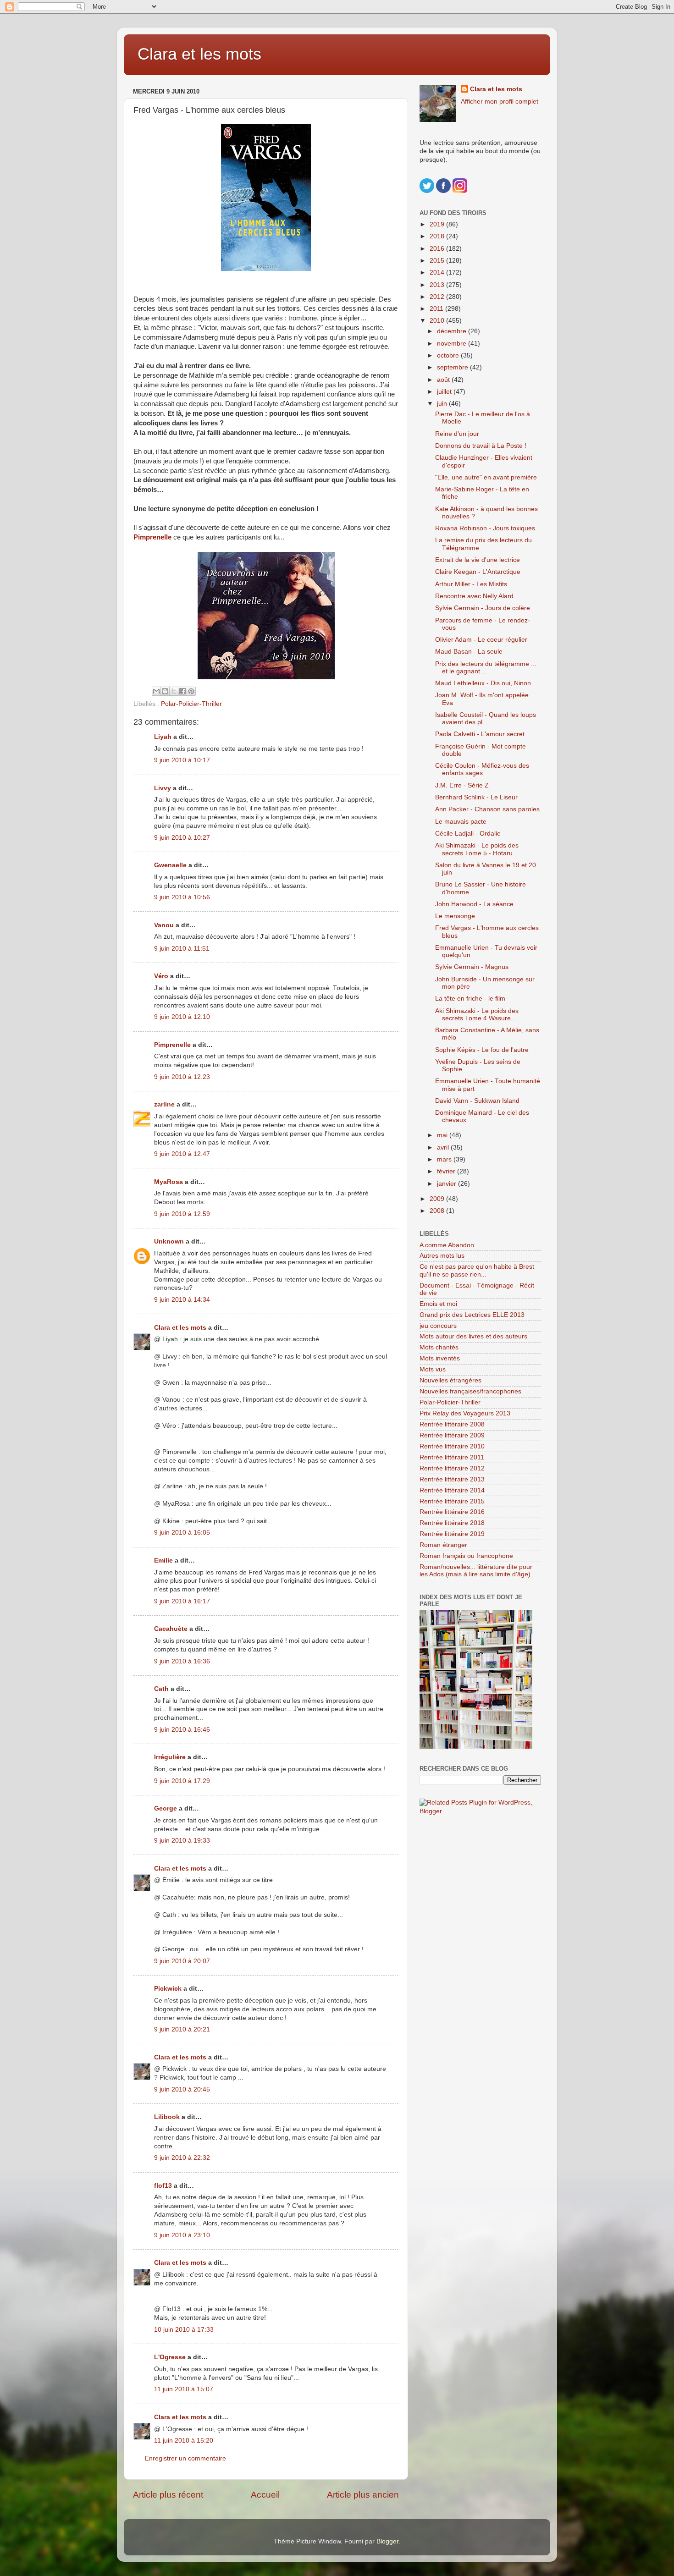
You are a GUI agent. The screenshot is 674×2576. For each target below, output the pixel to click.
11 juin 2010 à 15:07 (184, 2389)
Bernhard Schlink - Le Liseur (476, 797)
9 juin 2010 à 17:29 (182, 1781)
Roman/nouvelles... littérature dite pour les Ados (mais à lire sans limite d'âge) (476, 1571)
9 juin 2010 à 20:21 (182, 2029)
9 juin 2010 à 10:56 (182, 897)
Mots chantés (439, 1347)
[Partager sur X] (174, 691)
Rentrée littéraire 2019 (452, 1534)
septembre (453, 367)
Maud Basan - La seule (469, 652)
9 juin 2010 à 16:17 (182, 1601)
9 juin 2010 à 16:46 (182, 1730)
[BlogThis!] (165, 691)
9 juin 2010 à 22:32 (182, 2158)
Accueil (265, 2495)
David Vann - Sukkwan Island (477, 1101)
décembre (453, 331)
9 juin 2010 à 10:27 (182, 838)
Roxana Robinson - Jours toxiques (485, 528)
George (166, 1808)
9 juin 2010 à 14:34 (182, 1300)
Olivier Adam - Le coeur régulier (481, 640)
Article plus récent (168, 2495)
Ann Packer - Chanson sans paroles (487, 809)
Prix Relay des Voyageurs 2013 (465, 1413)
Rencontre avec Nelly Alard (474, 596)
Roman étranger (443, 1545)
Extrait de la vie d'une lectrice (478, 560)
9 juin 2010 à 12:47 (182, 1154)
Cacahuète (171, 1629)
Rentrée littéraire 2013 (452, 1479)
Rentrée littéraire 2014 (452, 1490)
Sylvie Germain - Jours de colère (483, 608)
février (447, 1171)
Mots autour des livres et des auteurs (473, 1336)
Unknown (169, 1241)
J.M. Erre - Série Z (462, 785)
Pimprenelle (152, 537)
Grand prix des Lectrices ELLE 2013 (472, 1315)
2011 (437, 309)
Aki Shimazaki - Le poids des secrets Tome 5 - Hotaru (477, 849)
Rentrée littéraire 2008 (452, 1424)
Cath (161, 1689)
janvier (447, 1184)
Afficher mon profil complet (500, 102)
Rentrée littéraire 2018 (452, 1523)
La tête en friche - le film (470, 999)
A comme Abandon (447, 1245)
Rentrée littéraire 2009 (452, 1435)
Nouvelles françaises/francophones (470, 1391)
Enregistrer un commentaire (185, 2458)
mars (445, 1159)
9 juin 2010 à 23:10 (182, 2235)
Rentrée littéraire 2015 (452, 1501)
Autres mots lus (442, 1256)
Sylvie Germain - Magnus (472, 967)
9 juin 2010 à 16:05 (182, 1533)
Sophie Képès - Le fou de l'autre (482, 1050)
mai (443, 1135)
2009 (438, 1199)
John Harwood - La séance (474, 904)
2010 (438, 321)
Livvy (163, 788)
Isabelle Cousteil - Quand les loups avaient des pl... (486, 718)
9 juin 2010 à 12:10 (182, 1017)
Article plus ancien (363, 2495)
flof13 (163, 2186)
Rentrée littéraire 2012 (452, 1468)
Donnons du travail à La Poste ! (481, 446)
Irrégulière (170, 1757)
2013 (438, 285)
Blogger (387, 2541)
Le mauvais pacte (461, 822)
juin (443, 404)
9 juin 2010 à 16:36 (182, 1661)
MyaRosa (168, 1182)
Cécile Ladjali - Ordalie (468, 834)
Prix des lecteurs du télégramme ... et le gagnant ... (486, 668)
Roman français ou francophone (466, 1556)
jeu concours (438, 1326)
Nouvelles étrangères (450, 1380)
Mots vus (433, 1369)
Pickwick (168, 1989)
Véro (161, 976)
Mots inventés (440, 1358)
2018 (438, 236)
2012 (438, 297)
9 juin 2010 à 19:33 (182, 1841)
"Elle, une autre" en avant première (486, 477)
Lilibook (167, 2117)
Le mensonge (455, 916)
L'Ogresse (170, 2357)
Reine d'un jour (457, 434)
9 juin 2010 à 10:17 (182, 760)
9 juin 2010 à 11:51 (182, 949)
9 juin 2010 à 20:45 (182, 2089)
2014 (438, 272)
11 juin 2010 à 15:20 (184, 2441)
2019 (438, 224)
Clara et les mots (199, 54)
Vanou (164, 925)
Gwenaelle (170, 865)
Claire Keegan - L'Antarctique (478, 572)
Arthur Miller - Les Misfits (471, 584)
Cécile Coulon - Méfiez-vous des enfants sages (482, 769)
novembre (453, 344)
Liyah (163, 737)
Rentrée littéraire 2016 (452, 1512)
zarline (164, 1104)
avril (444, 1148)
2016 (438, 249)
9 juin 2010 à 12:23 (182, 1077)
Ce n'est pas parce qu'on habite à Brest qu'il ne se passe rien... (477, 1270)
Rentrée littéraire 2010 (452, 1446)
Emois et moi (438, 1304)
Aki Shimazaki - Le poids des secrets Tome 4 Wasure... (477, 1015)
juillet (445, 392)
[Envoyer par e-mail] (156, 691)
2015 (438, 261)
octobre (449, 355)
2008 (438, 1211)
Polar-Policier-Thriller (191, 704)
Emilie (163, 1560)
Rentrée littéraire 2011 (452, 1457)
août (444, 380)
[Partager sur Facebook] (182, 691)
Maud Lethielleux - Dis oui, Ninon (483, 683)
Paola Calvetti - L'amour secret (480, 734)
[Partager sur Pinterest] (191, 691)
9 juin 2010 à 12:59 (182, 1214)
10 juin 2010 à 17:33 (184, 2330)
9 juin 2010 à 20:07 (182, 1961)
